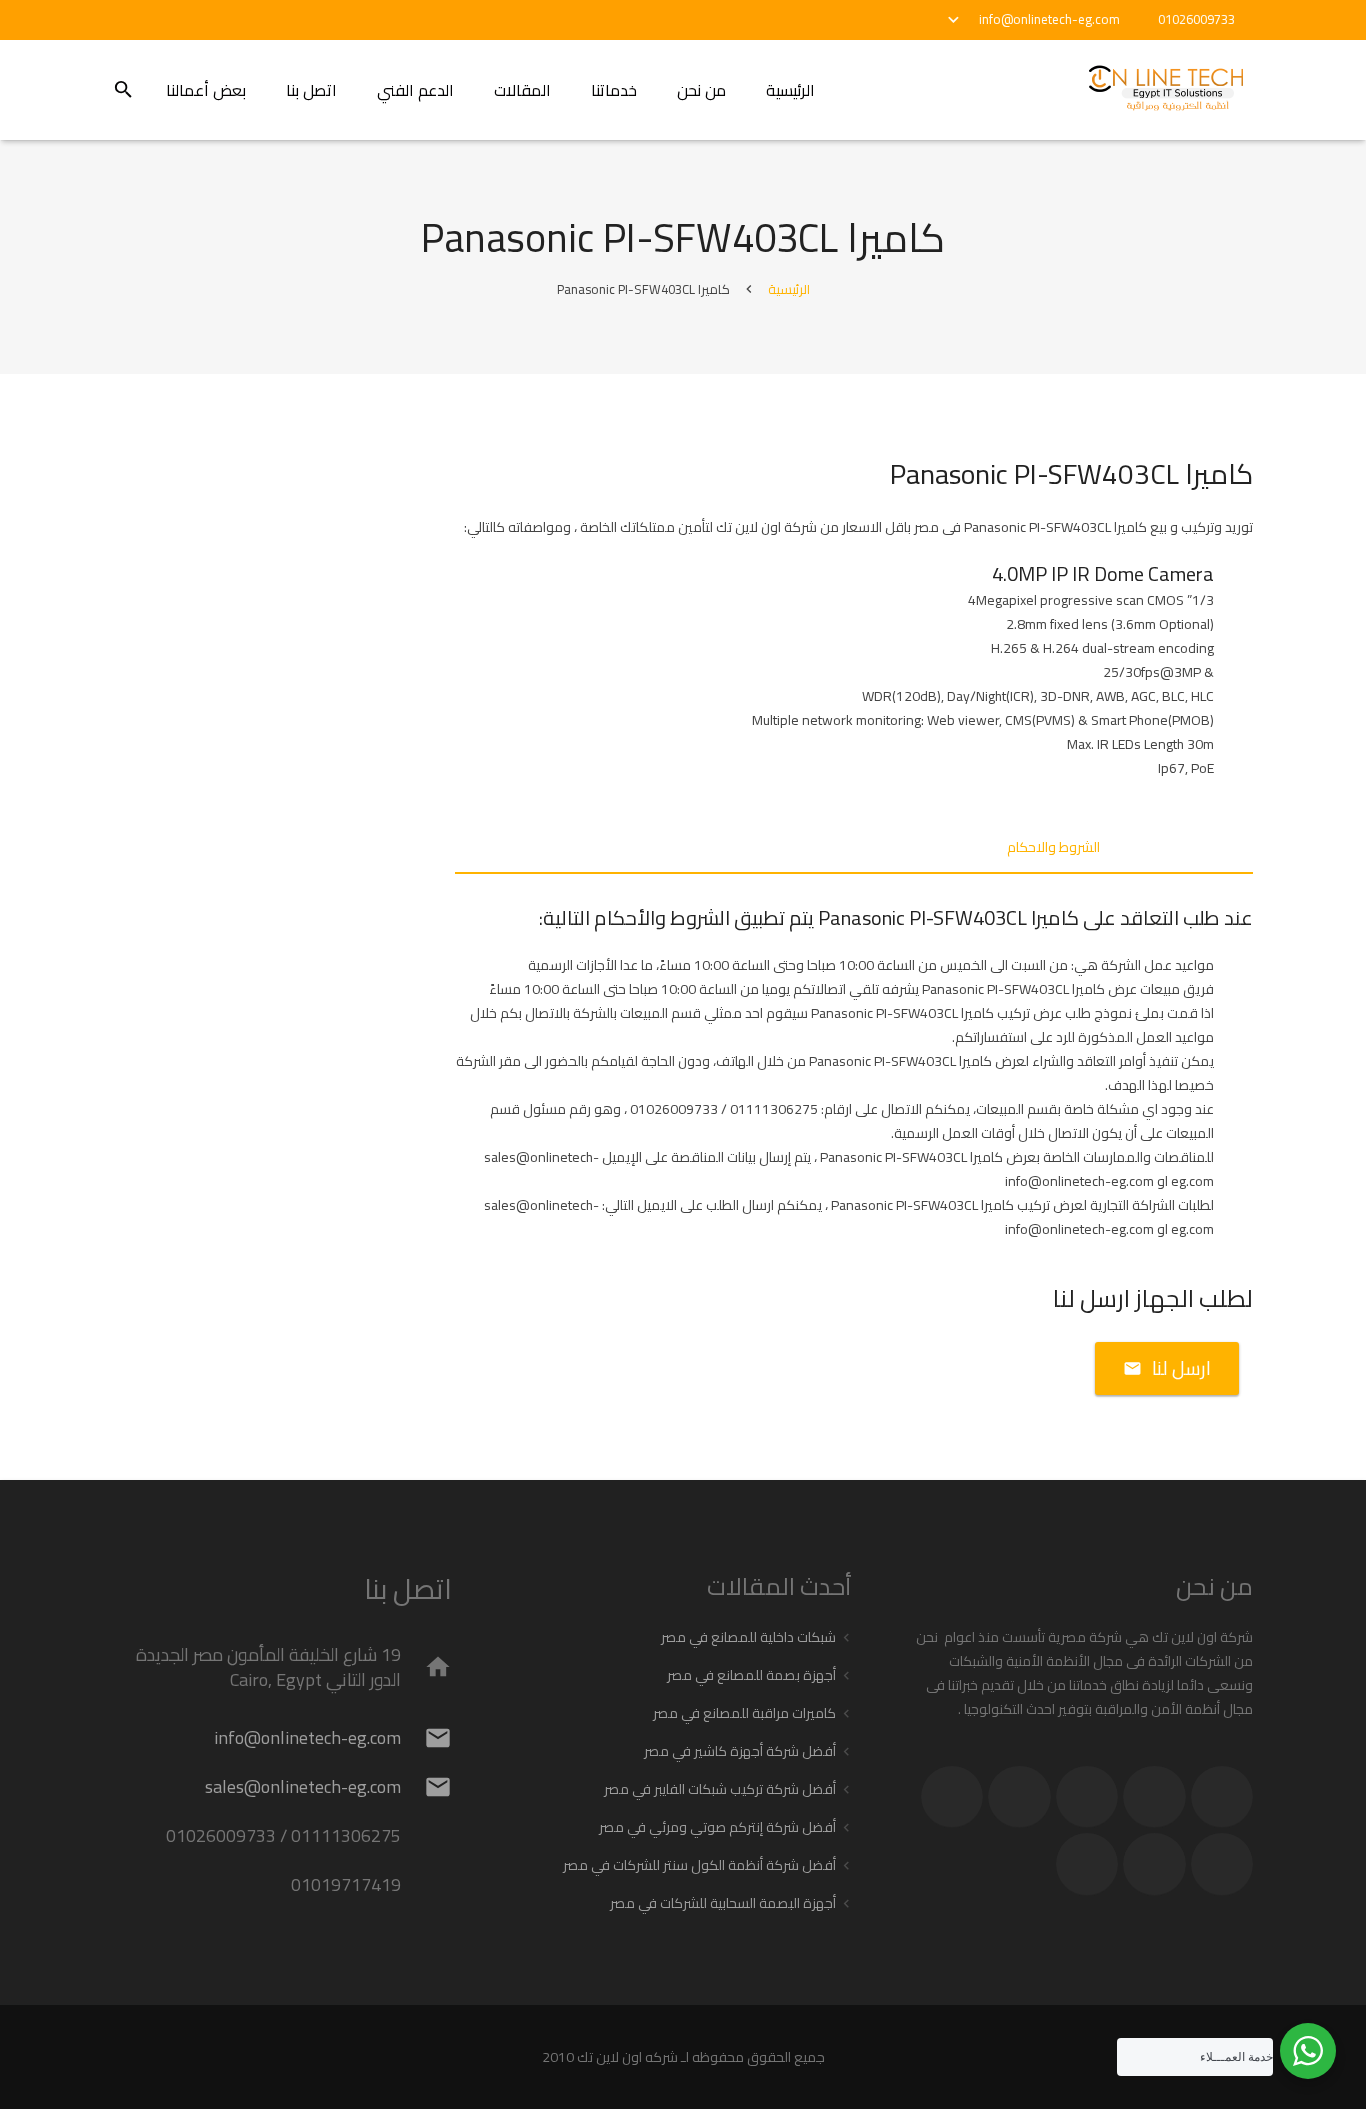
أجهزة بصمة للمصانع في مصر (751, 1675)
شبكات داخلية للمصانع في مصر (748, 1637)
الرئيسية (789, 289)
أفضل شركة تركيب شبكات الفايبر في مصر (720, 1789)
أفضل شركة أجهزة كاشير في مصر (740, 1751)
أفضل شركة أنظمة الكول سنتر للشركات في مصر (699, 1865)
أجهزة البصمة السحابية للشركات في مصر (723, 1903)
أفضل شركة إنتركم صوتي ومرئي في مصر (717, 1827)
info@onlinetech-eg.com (1049, 19)
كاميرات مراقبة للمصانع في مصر (744, 1713)
